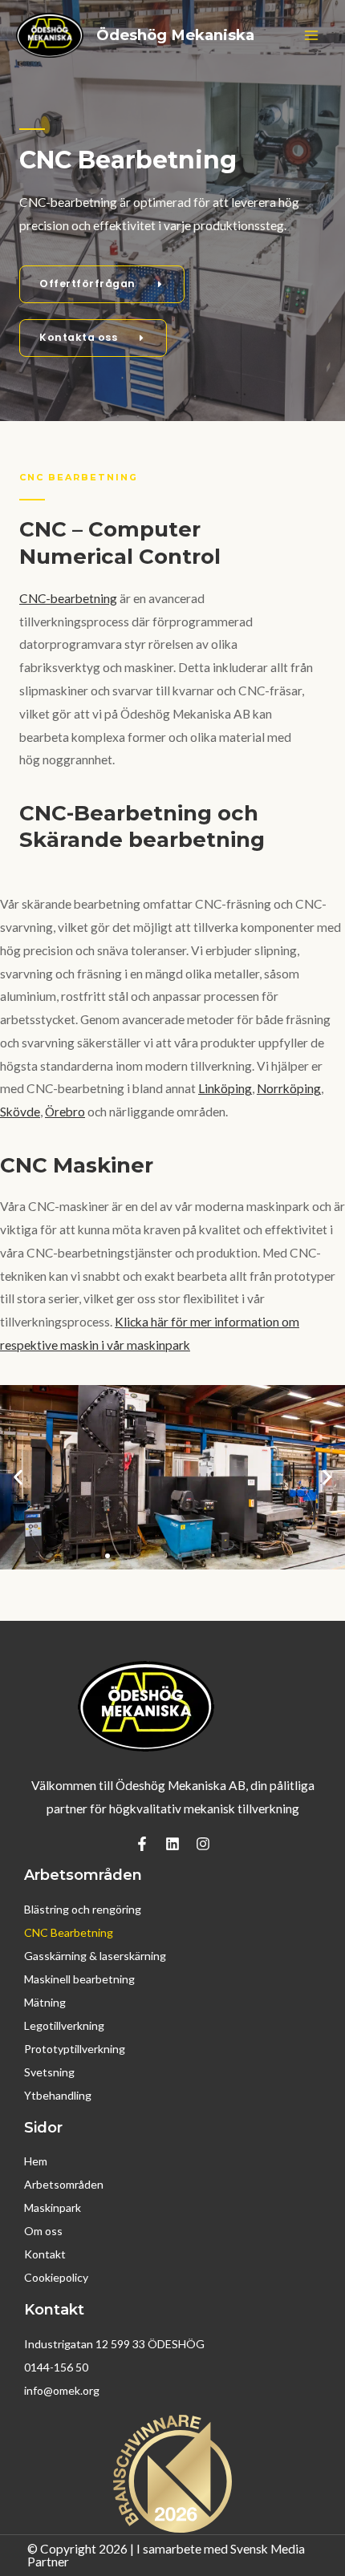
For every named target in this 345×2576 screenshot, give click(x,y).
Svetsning (49, 2072)
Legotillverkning (64, 2025)
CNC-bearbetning (68, 598)
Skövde (20, 1112)
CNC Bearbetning (69, 1932)
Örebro (65, 1112)
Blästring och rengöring (83, 1909)
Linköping (225, 1088)
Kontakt (45, 2254)
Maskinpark (53, 2207)
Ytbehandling (58, 2095)
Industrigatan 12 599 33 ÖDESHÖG (114, 2344)
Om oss (43, 2231)
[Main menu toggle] (312, 35)
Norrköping (289, 1088)
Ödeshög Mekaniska (175, 35)
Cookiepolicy (56, 2277)
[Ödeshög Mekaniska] (50, 35)
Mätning (45, 2002)
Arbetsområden (64, 2184)
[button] (18, 1477)
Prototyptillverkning (75, 2049)
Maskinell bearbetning (79, 1979)
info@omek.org (62, 2390)
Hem (36, 2161)
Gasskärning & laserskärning (95, 1956)
